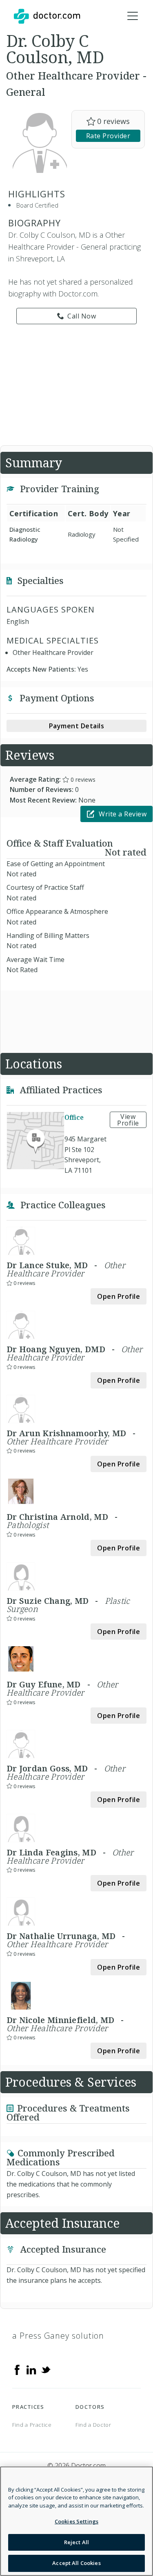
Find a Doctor (93, 2425)
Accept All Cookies (76, 2563)
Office (74, 1117)
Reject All (76, 2542)
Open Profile (119, 1296)
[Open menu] (133, 16)
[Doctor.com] (47, 16)
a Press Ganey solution (58, 2336)
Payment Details (77, 726)
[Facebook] (17, 2369)
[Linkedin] (31, 2369)
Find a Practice (32, 2425)
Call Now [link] (82, 316)
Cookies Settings (76, 2521)
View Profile (128, 1120)
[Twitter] (46, 2369)
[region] (76, 2521)
